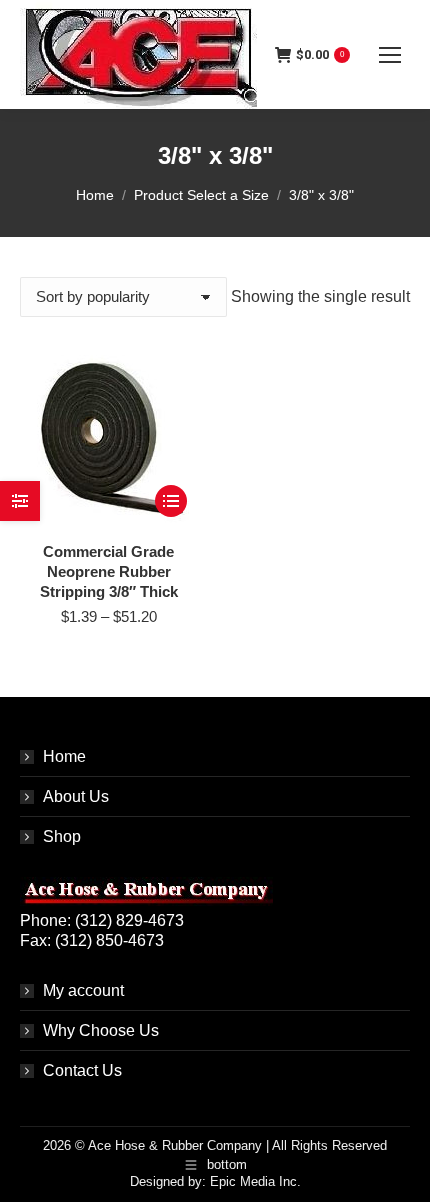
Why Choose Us (101, 1030)
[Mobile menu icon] (390, 55)
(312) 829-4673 (129, 920)
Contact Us (82, 1070)
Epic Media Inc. (255, 1181)
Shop (62, 836)
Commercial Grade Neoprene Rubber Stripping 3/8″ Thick (109, 571)
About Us (76, 796)
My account (83, 990)
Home (64, 756)
